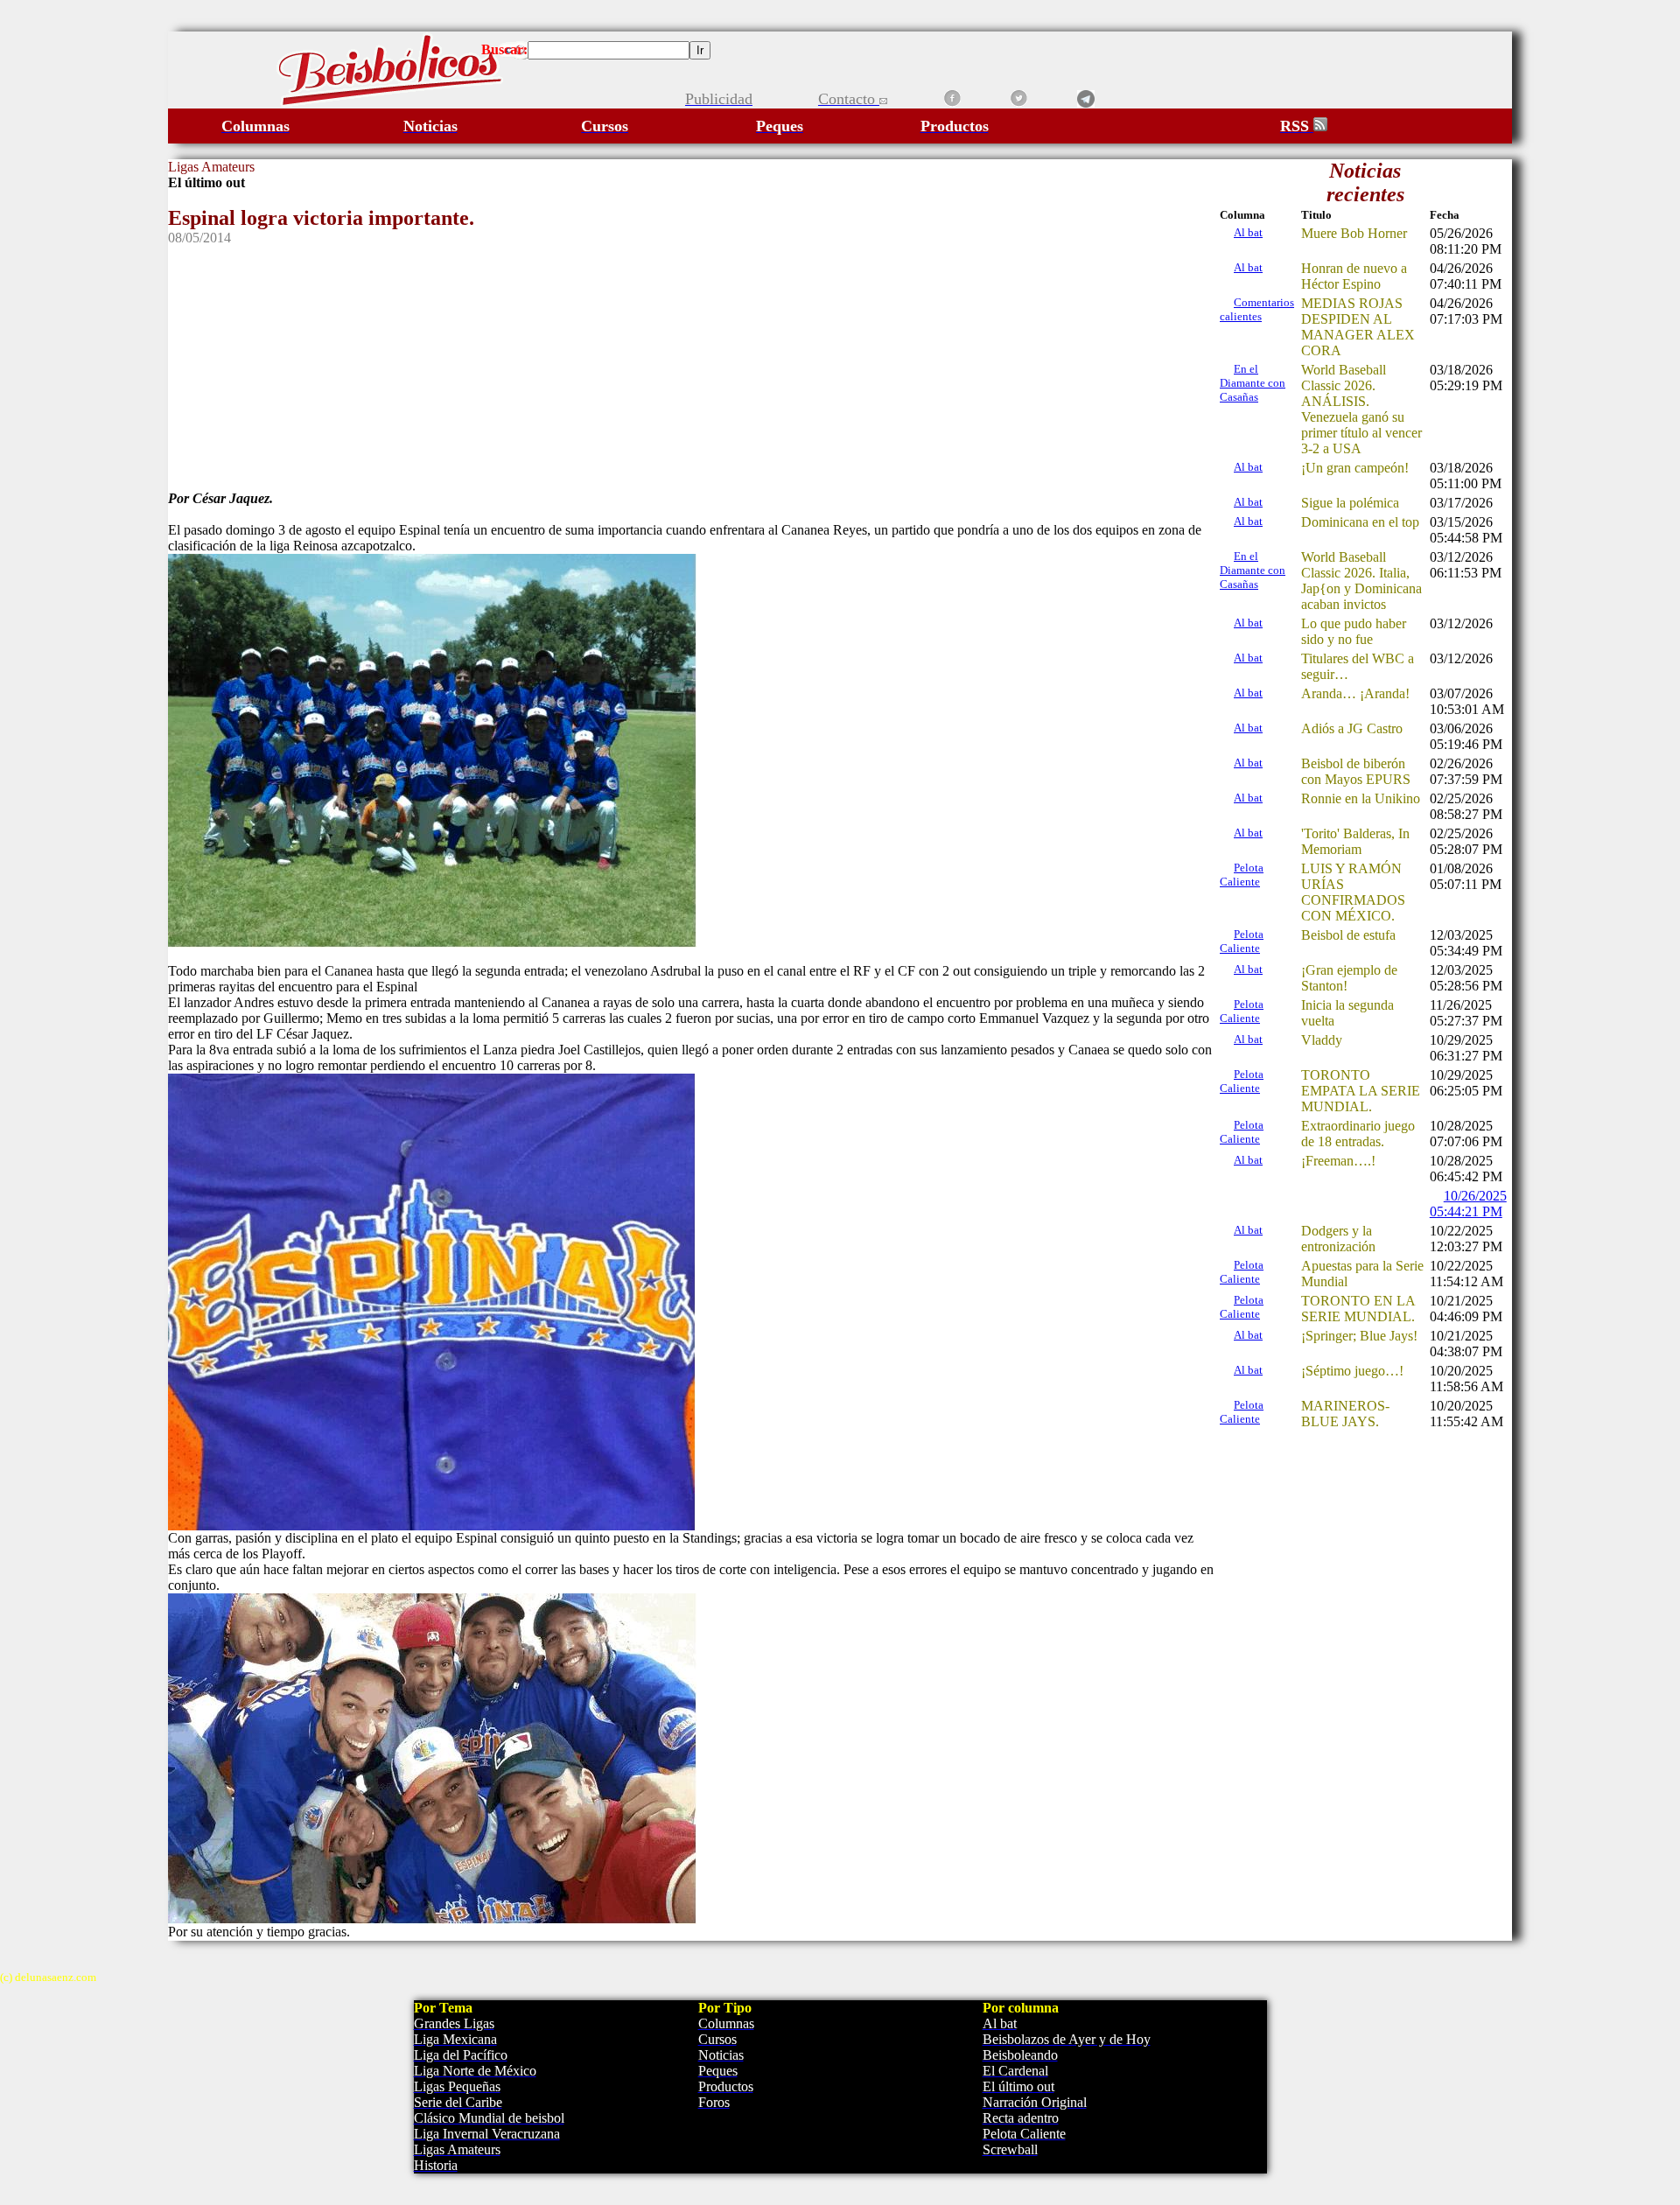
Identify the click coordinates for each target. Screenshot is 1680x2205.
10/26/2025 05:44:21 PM (1468, 1204)
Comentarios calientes (1257, 309)
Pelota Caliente (1242, 875)
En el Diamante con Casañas (1253, 383)
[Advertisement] (693, 368)
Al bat (1248, 232)
